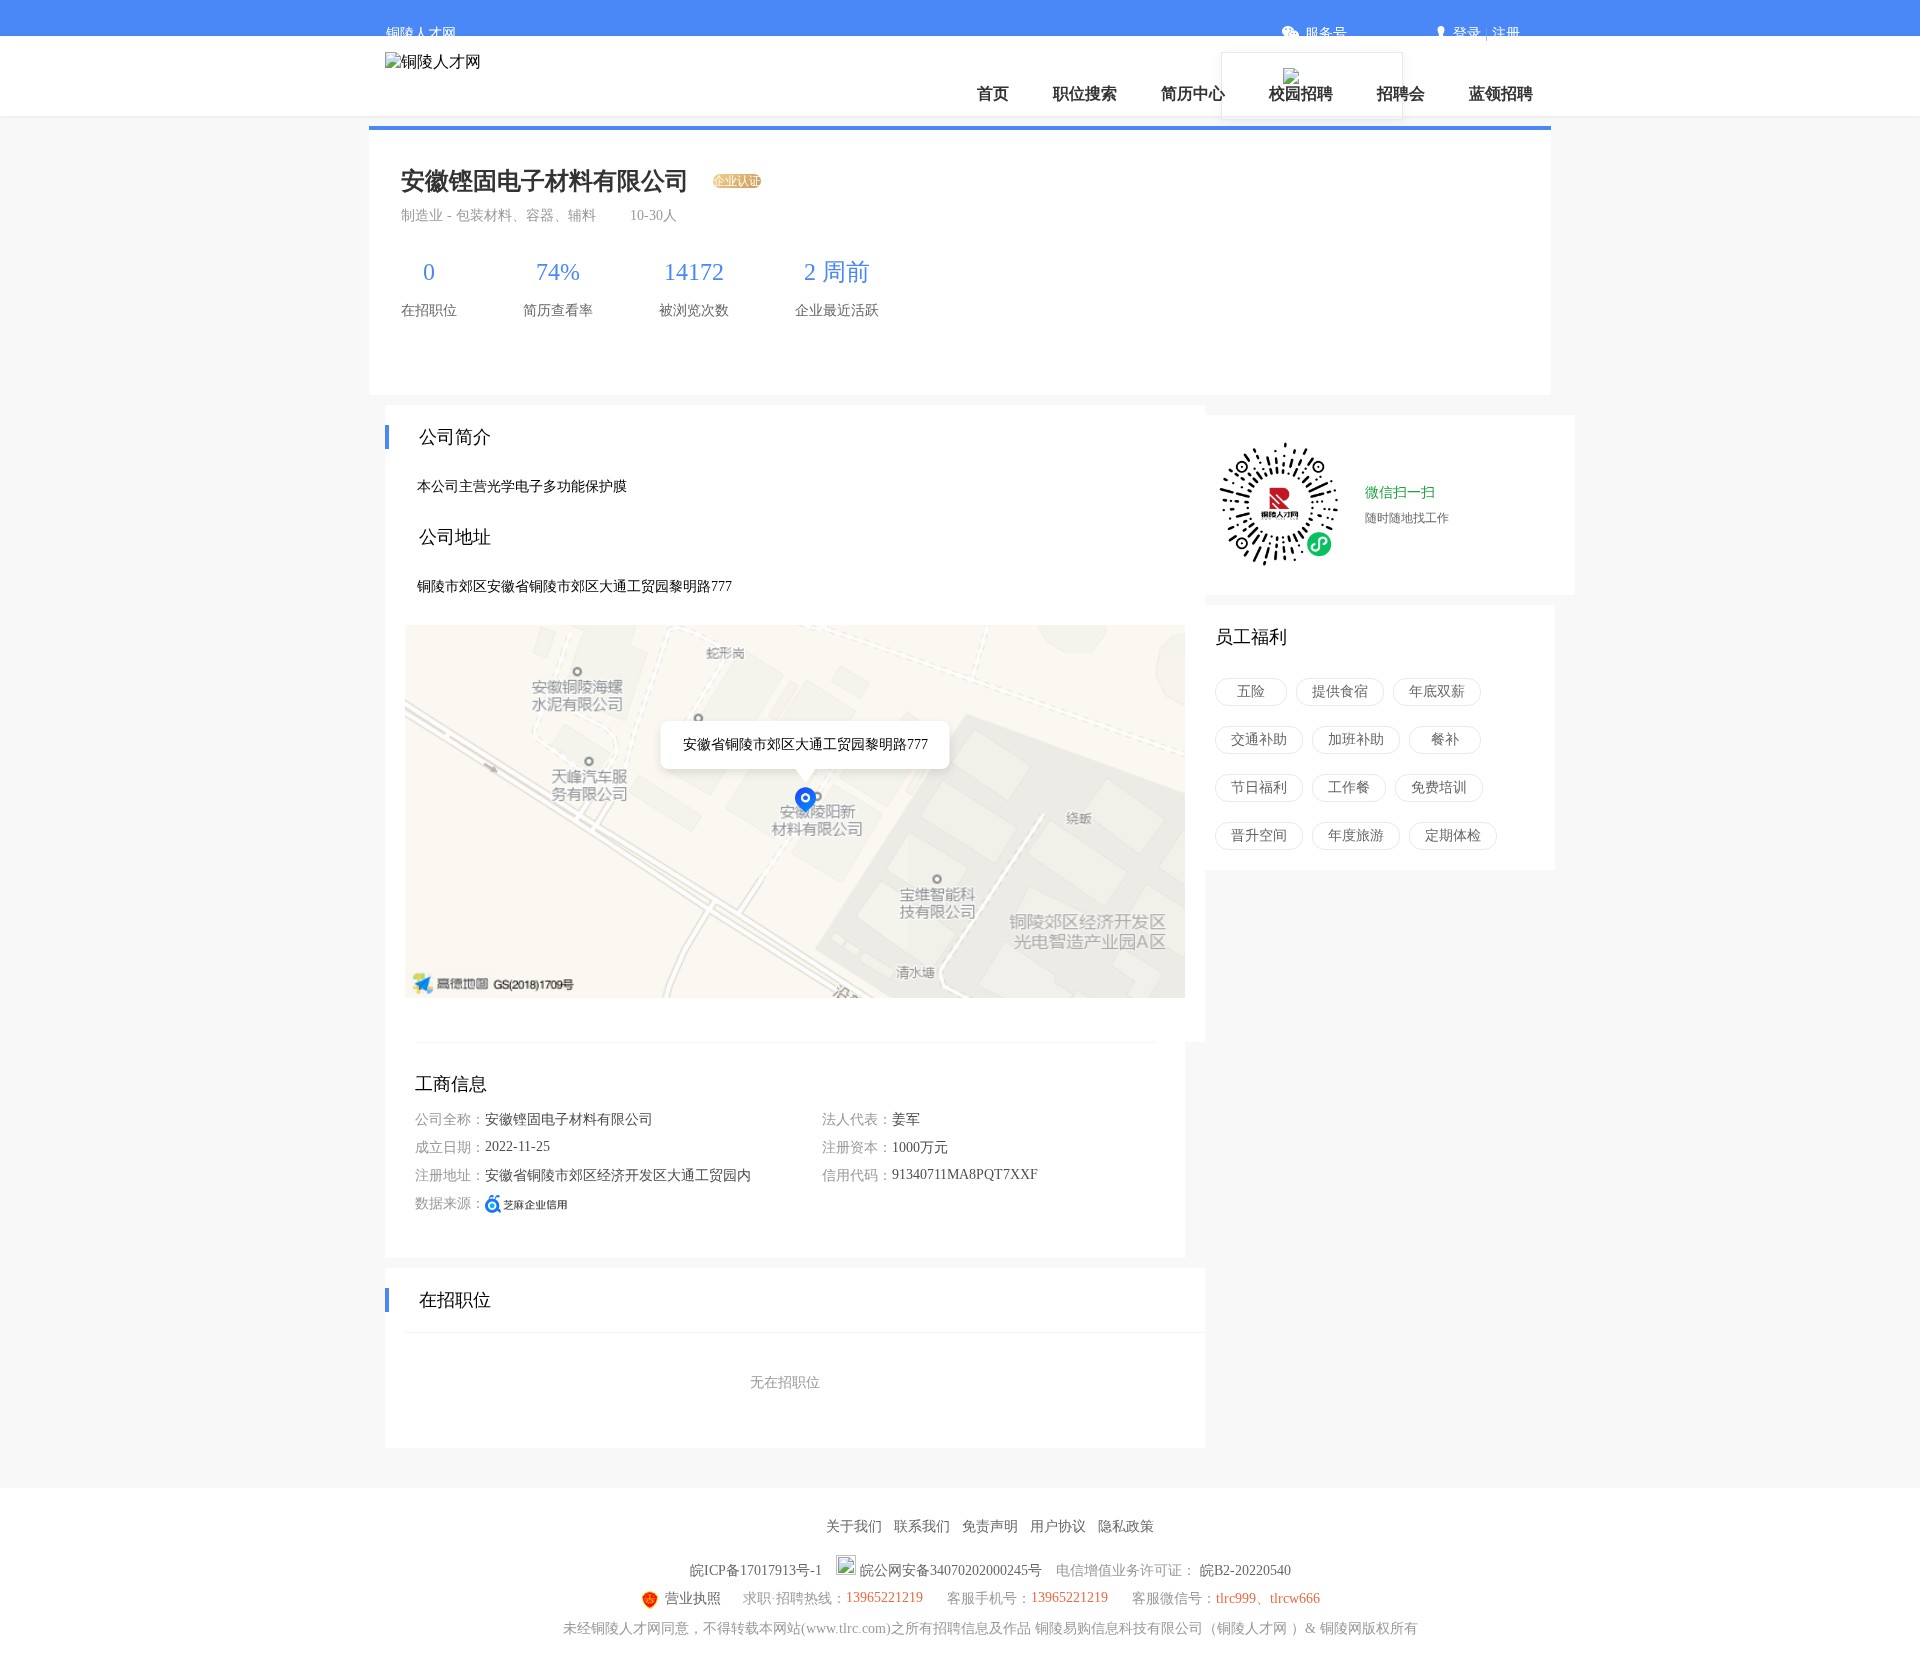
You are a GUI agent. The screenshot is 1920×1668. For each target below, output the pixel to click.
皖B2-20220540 (1245, 1570)
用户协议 (1058, 1526)
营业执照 (693, 1598)
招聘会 (1401, 93)
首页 (993, 93)
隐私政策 (1126, 1526)
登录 (1467, 33)
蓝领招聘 (1501, 93)
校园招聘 (1301, 93)
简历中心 (1193, 93)
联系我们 (922, 1526)
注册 (1506, 33)
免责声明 (990, 1526)
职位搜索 (1085, 93)
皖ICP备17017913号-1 (756, 1570)
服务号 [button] (1326, 33)
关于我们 (854, 1526)
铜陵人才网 (421, 33)
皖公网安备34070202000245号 (951, 1570)
